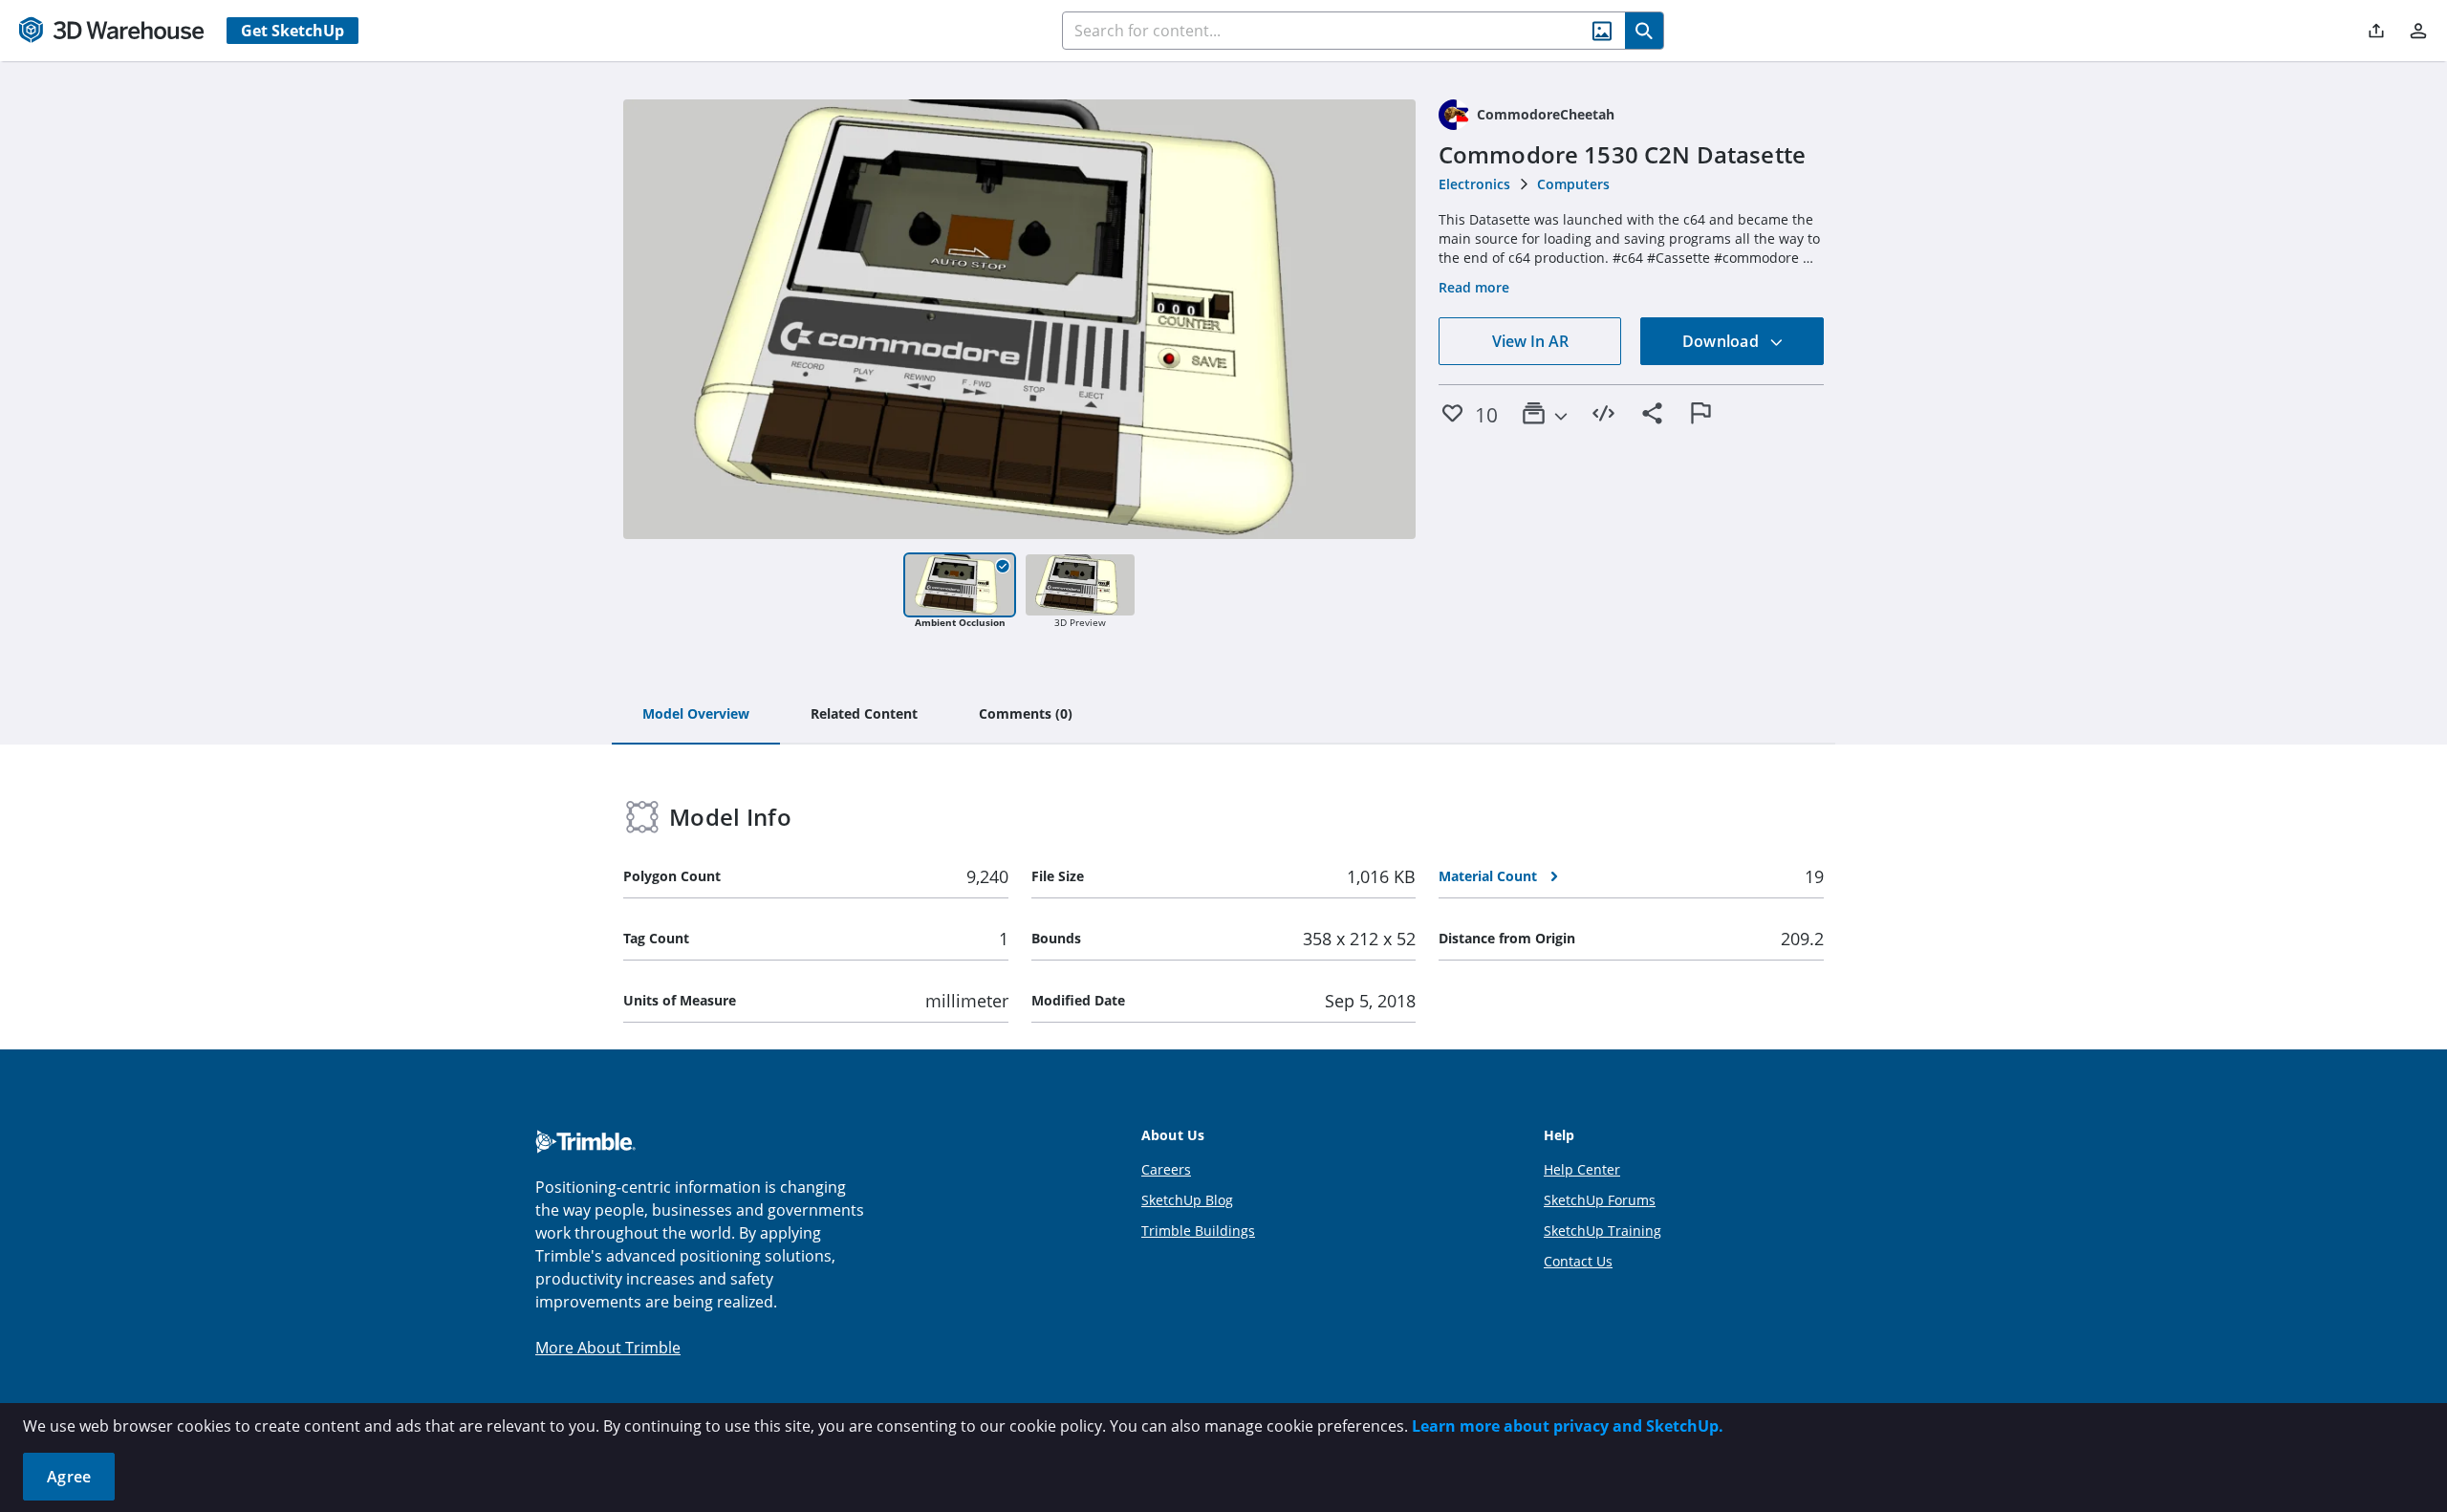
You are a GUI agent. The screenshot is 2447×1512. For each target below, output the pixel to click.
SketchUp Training (1602, 1231)
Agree (69, 1477)
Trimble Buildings (1198, 1231)
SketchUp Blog (1187, 1200)
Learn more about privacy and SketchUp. (1568, 1426)
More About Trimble (608, 1348)
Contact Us (1578, 1261)
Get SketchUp (292, 31)
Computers (1573, 184)
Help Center (1582, 1169)
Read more (1474, 287)
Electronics (1474, 184)
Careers (1166, 1169)
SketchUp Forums (1600, 1200)
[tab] (696, 715)
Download (1722, 341)
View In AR (1530, 341)
